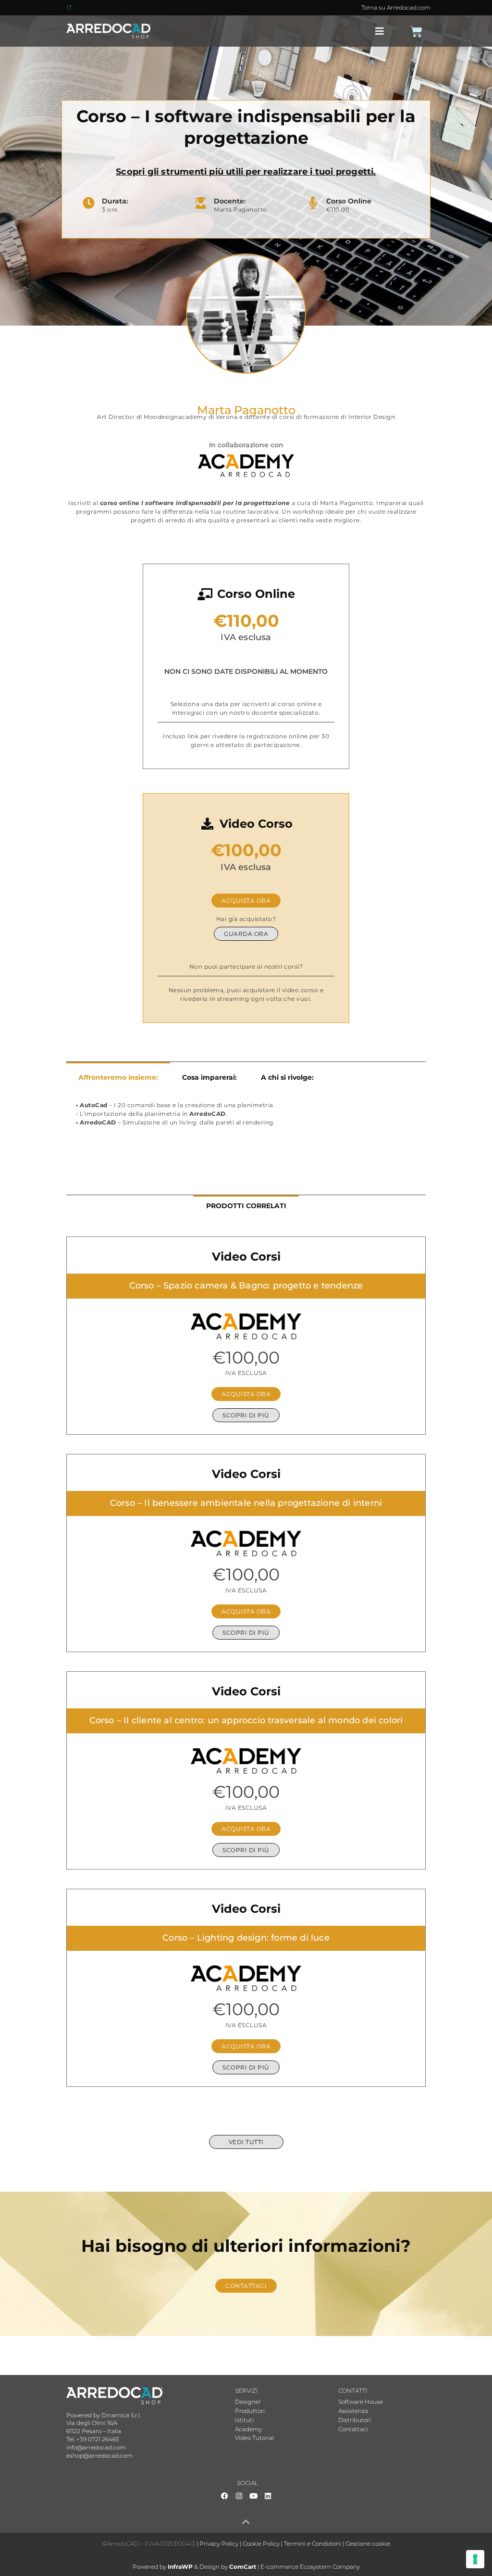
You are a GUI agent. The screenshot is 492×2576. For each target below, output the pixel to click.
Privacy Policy (219, 2544)
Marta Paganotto (246, 410)
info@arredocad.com (96, 2447)
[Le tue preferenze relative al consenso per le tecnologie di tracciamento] (475, 2559)
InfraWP (180, 2567)
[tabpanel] (246, 1119)
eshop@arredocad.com (99, 2456)
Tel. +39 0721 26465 (93, 2439)
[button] (380, 31)
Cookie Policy (261, 2544)
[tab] (118, 1077)
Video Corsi (246, 1256)
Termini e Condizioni (313, 2544)
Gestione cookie (368, 2544)
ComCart (243, 2567)
